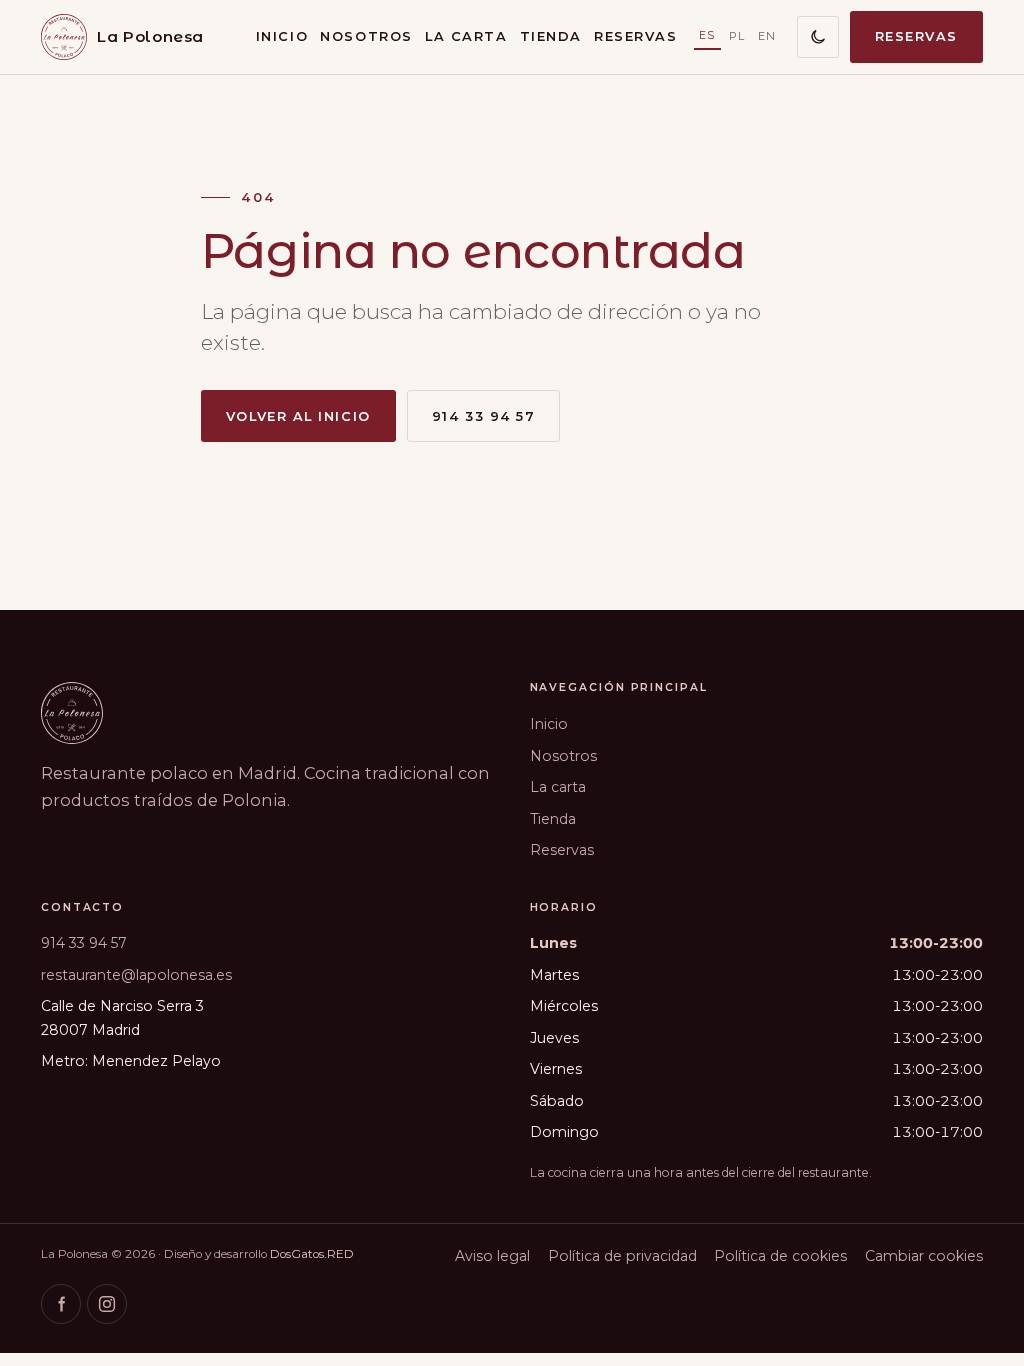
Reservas (635, 36)
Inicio (282, 36)
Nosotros (366, 36)
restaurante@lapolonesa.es (136, 975)
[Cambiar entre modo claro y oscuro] (818, 37)
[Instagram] (107, 1304)
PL (737, 36)
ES (707, 35)
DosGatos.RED (312, 1254)
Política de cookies (780, 1256)
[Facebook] (61, 1304)
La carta (466, 36)
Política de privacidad (622, 1256)
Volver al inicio (298, 416)
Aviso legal (492, 1256)
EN (767, 36)
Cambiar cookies (924, 1256)
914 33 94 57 (484, 416)
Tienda (551, 36)
